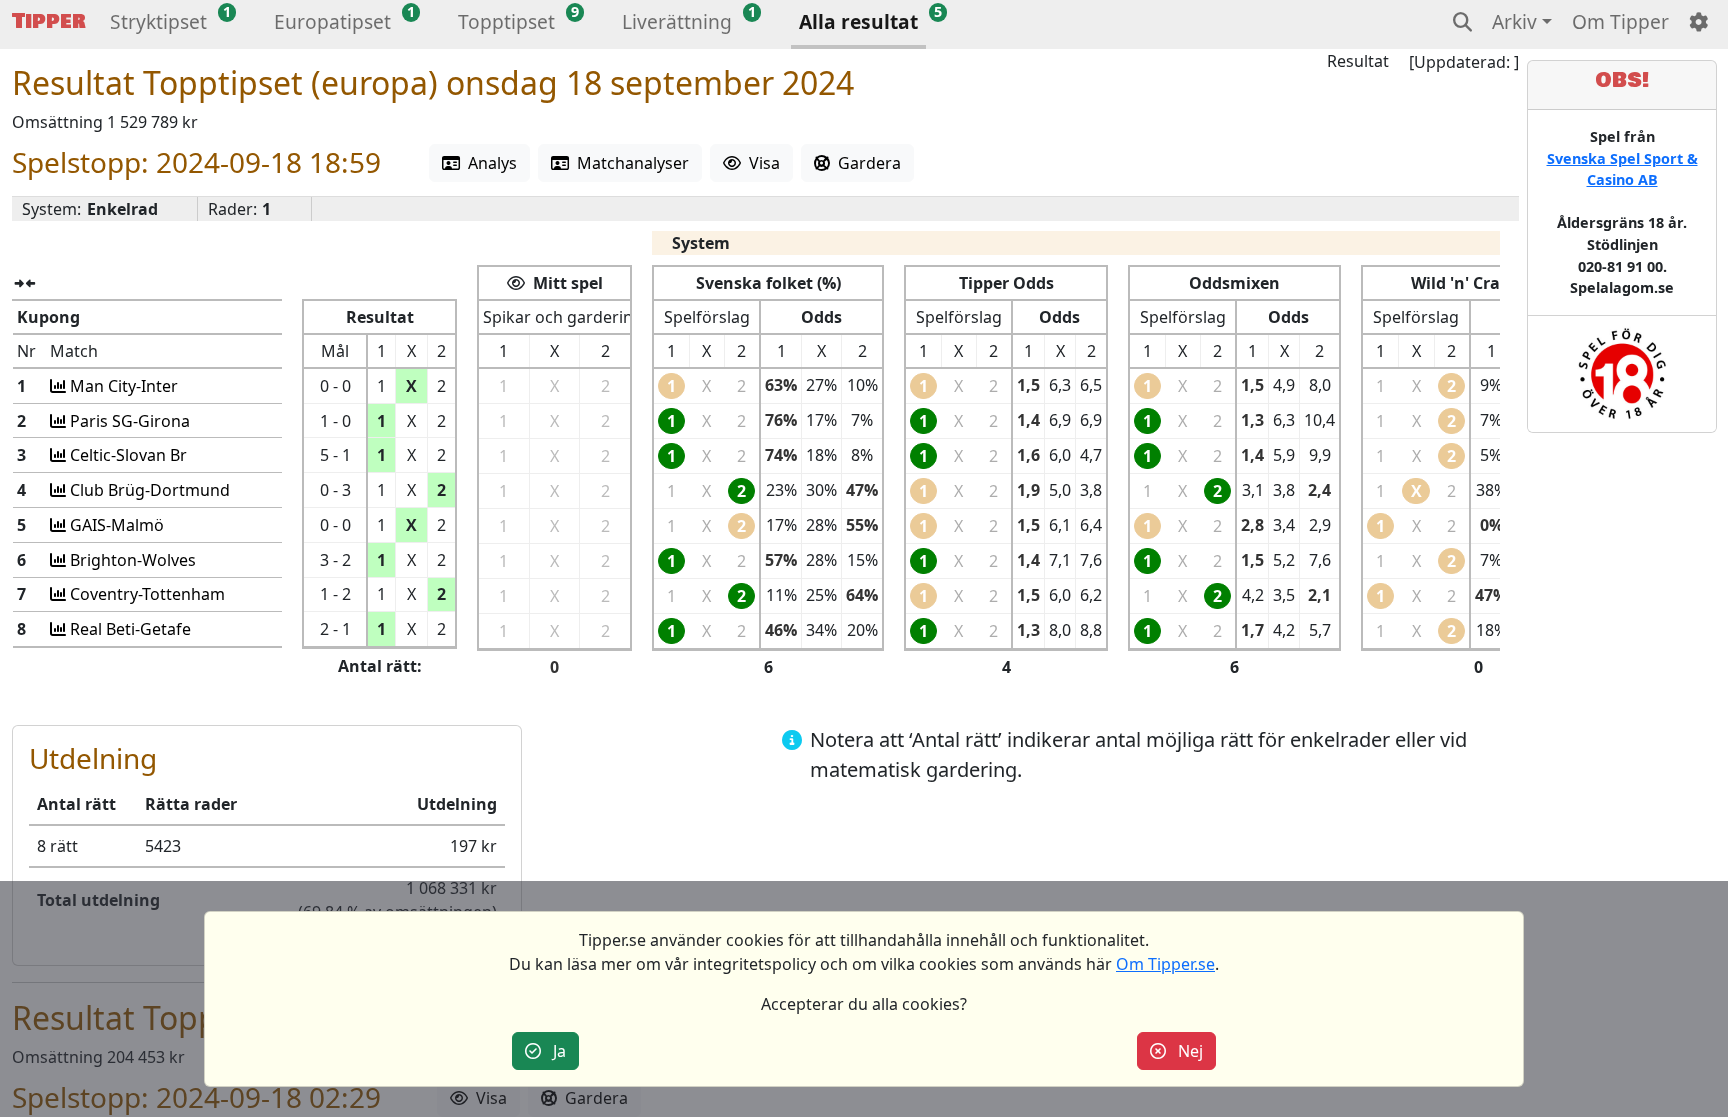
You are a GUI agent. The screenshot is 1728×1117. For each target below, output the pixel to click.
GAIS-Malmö (115, 525)
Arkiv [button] (1514, 21)
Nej (1184, 1051)
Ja (553, 1051)
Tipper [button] (49, 21)
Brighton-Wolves (131, 560)
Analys (488, 163)
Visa (760, 163)
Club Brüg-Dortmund (148, 490)
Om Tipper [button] (1620, 21)
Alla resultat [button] (858, 21)
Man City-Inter (122, 386)
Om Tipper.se (1165, 964)
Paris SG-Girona (128, 421)
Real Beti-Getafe (128, 629)
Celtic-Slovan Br (126, 455)
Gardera (865, 163)
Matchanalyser (629, 163)
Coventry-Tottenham (145, 594)
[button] (158, 24)
